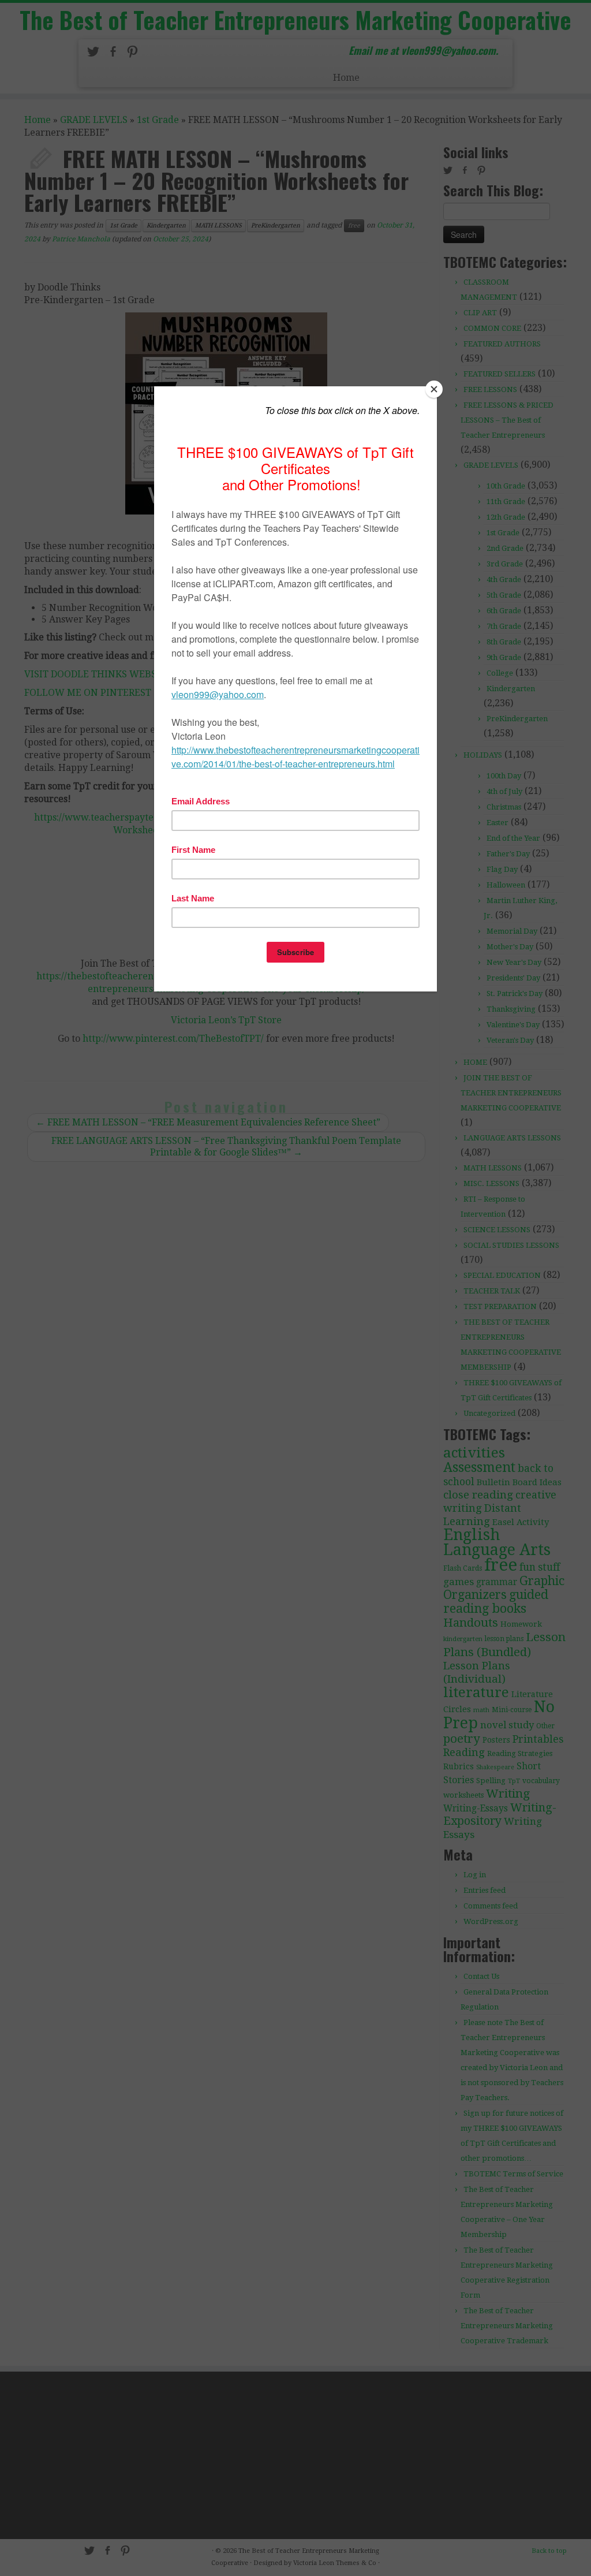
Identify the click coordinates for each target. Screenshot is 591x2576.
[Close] (434, 389)
